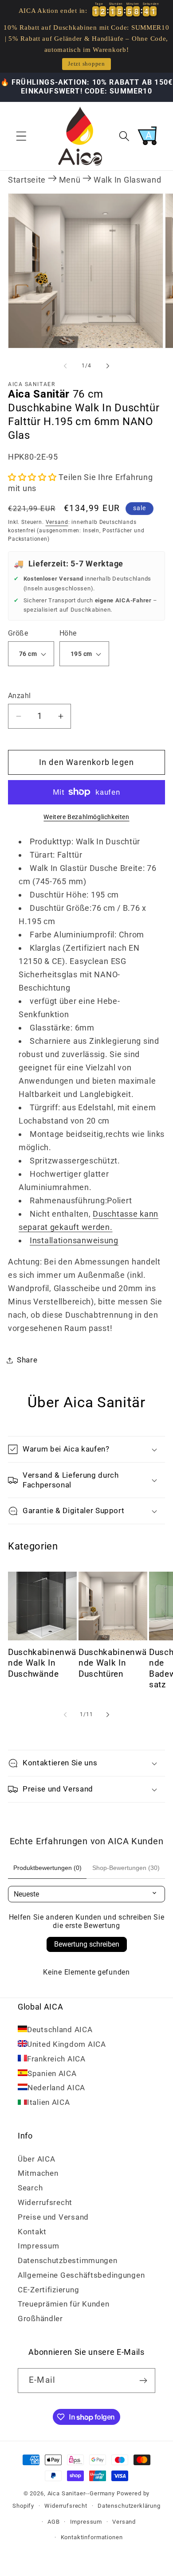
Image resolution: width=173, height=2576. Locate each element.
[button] (22, 136)
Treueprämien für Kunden (64, 2304)
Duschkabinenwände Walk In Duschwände (42, 1663)
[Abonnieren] (143, 2381)
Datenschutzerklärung (129, 2506)
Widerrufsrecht (45, 2202)
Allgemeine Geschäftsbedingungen (81, 2275)
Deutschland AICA (60, 2030)
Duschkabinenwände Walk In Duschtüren (112, 1663)
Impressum (38, 2246)
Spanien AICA (52, 2073)
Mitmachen (38, 2173)
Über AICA (36, 2159)
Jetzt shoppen (86, 64)
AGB (54, 2522)
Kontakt (32, 2232)
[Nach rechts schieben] (108, 366)
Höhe (68, 633)
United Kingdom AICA (67, 2044)
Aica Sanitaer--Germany (81, 2493)
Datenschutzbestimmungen (68, 2260)
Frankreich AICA (56, 2059)
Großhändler (40, 2318)
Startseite (27, 180)
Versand (57, 522)
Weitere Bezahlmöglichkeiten (86, 817)
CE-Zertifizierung (48, 2290)
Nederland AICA (56, 2088)
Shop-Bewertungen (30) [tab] (126, 1868)
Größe (18, 633)
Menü (70, 180)
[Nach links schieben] (65, 366)
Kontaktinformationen (92, 2537)
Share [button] (27, 1360)
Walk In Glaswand (128, 180)
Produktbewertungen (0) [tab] (47, 1868)
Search (30, 2188)
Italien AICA (49, 2102)
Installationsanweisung (74, 1240)
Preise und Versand (53, 2217)
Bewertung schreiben (87, 1944)
